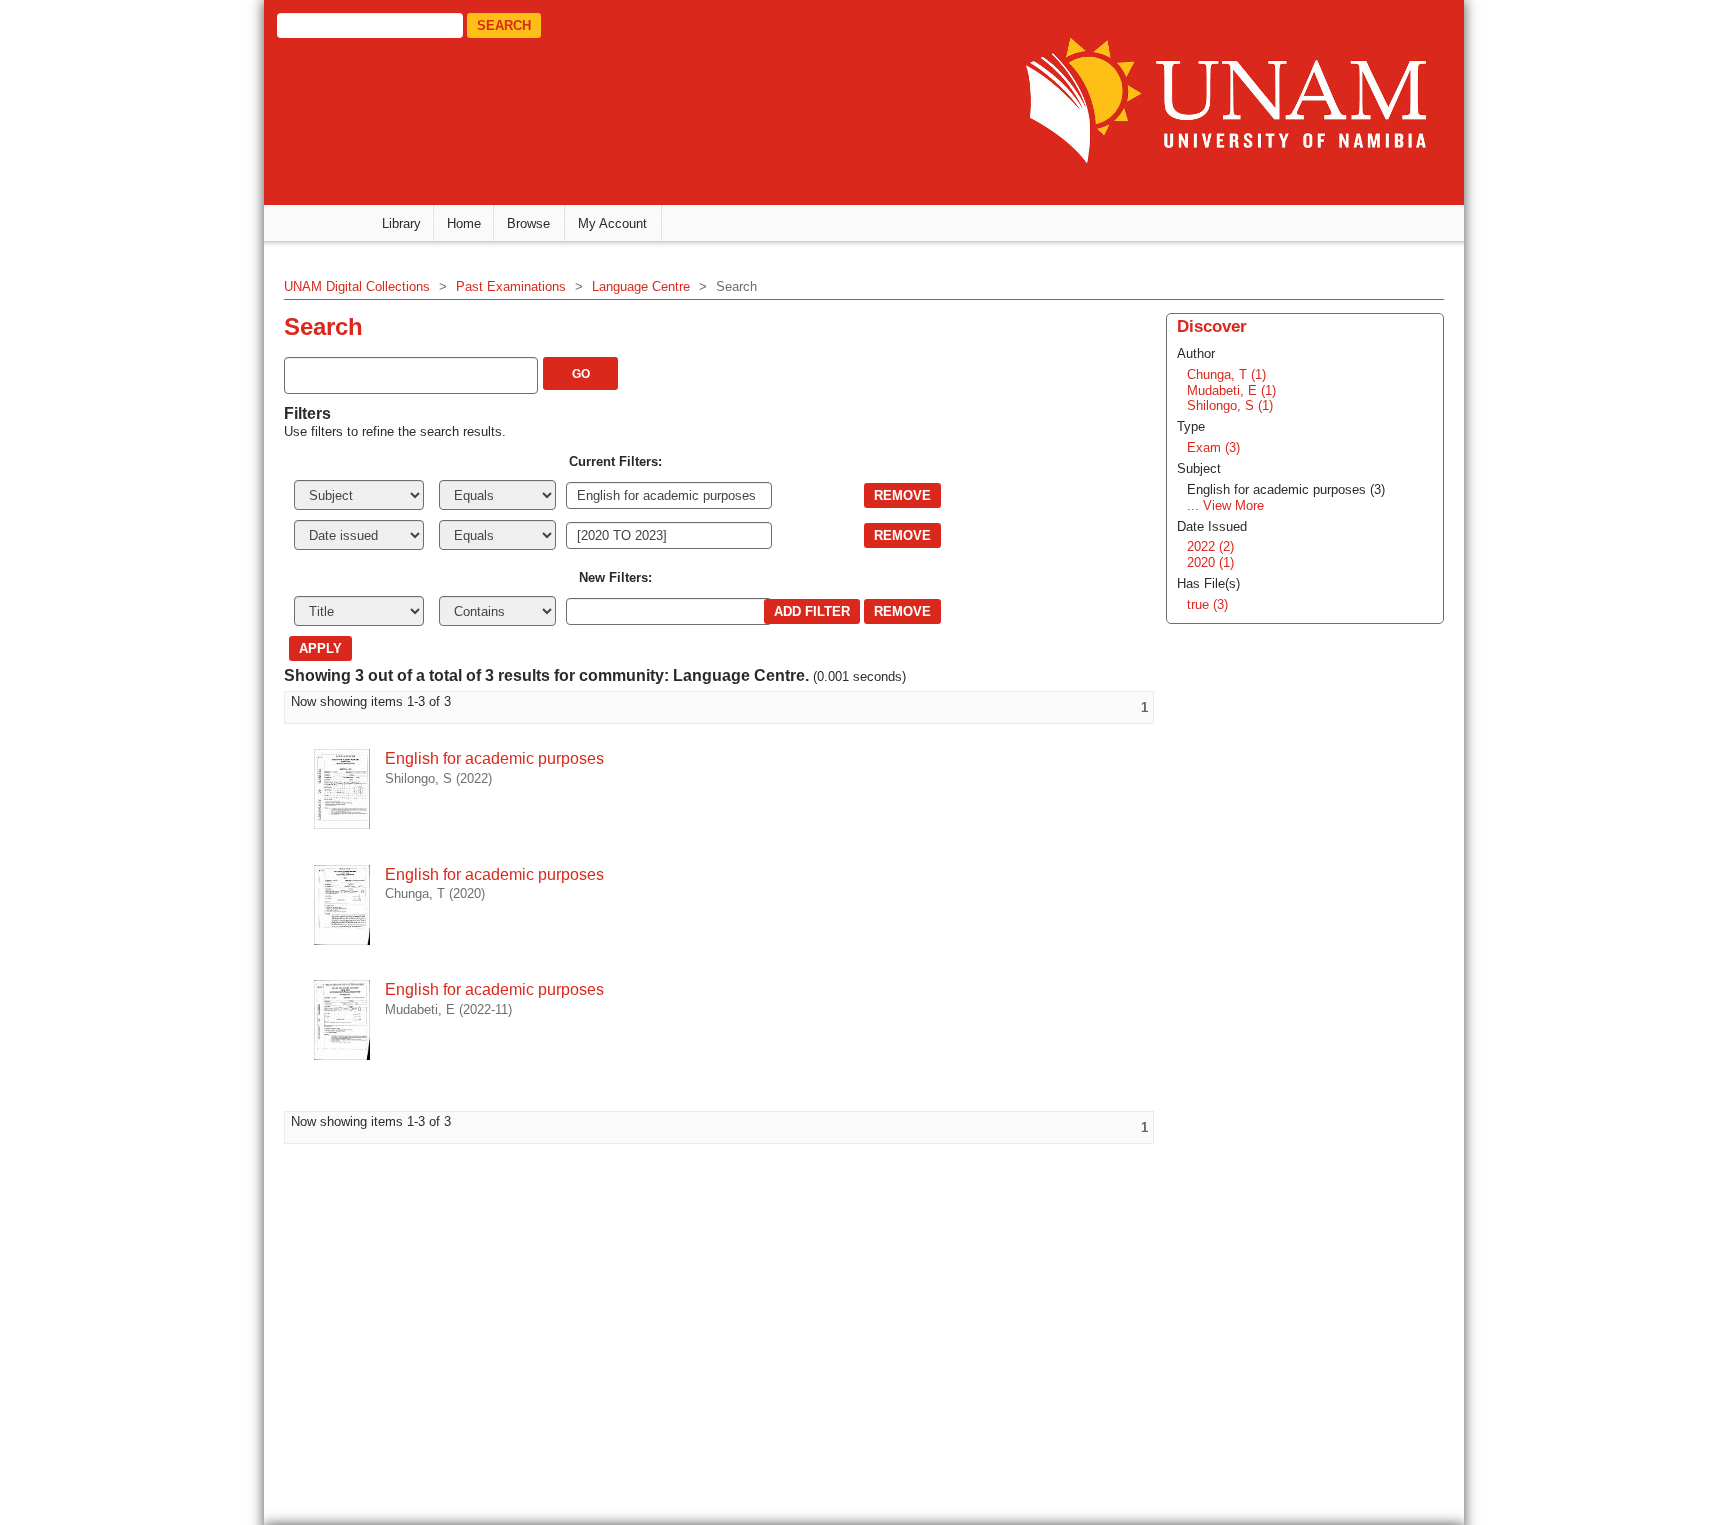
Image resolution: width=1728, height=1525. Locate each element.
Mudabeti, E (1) (1231, 390)
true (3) (1207, 604)
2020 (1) (1210, 562)
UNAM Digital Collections (357, 286)
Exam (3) (1213, 447)
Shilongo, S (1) (1230, 405)
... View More (1225, 505)
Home (464, 223)
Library (401, 223)
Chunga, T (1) (1226, 374)
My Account (612, 223)
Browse (528, 223)
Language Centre (641, 286)
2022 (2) (1210, 546)
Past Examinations (511, 286)
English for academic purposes (494, 758)
